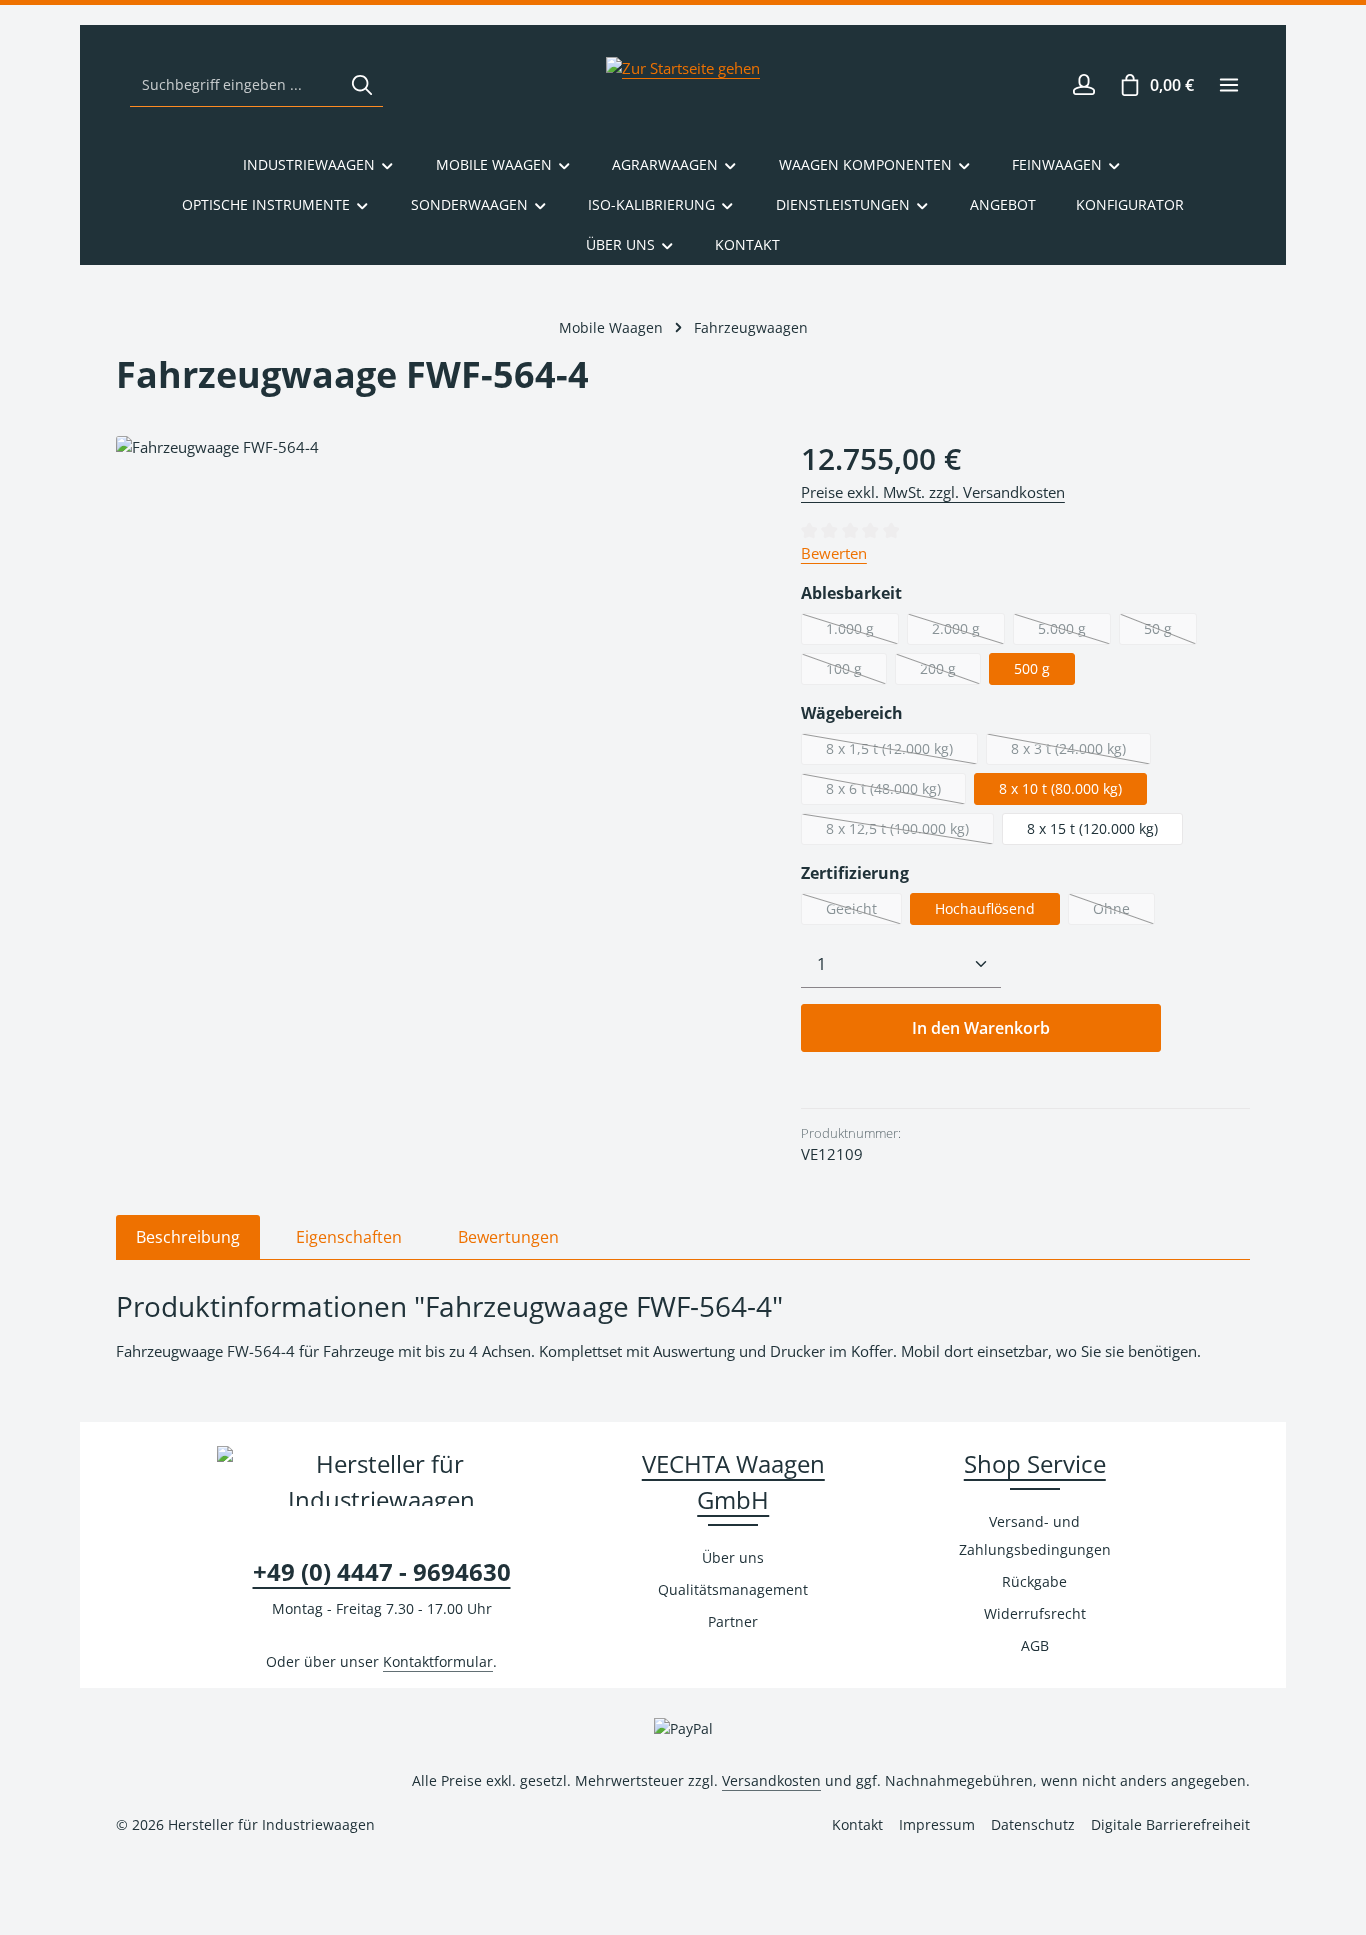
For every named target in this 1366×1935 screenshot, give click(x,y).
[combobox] (236, 85)
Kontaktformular (438, 1661)
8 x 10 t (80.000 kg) (1060, 788)
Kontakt (857, 1824)
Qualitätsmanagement (733, 1589)
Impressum (937, 1824)
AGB (1035, 1645)
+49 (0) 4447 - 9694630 (382, 1571)
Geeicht (864, 912)
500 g (1032, 668)
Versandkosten (771, 1780)
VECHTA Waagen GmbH (733, 1481)
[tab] (188, 1237)
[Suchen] (362, 85)
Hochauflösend (985, 908)
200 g (950, 672)
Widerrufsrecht (1035, 1613)
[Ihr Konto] (1083, 85)
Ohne (1124, 912)
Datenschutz (1033, 1824)
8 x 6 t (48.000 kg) (896, 792)
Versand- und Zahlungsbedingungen (1035, 1535)
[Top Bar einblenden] (1228, 85)
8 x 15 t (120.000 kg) (1092, 828)
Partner (733, 1621)
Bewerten (834, 553)
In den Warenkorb (981, 1028)
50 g (1170, 632)
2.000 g (968, 632)
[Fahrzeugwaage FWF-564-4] (438, 651)
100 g (856, 672)
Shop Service (1035, 1463)
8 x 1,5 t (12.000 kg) (902, 752)
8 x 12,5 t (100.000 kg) (910, 832)
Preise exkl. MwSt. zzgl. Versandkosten (933, 492)
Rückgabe (1034, 1581)
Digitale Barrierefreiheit (1170, 1824)
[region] (438, 651)
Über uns (733, 1557)
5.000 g (1074, 632)
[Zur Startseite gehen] (683, 85)
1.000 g (862, 632)
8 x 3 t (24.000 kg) (1081, 752)
